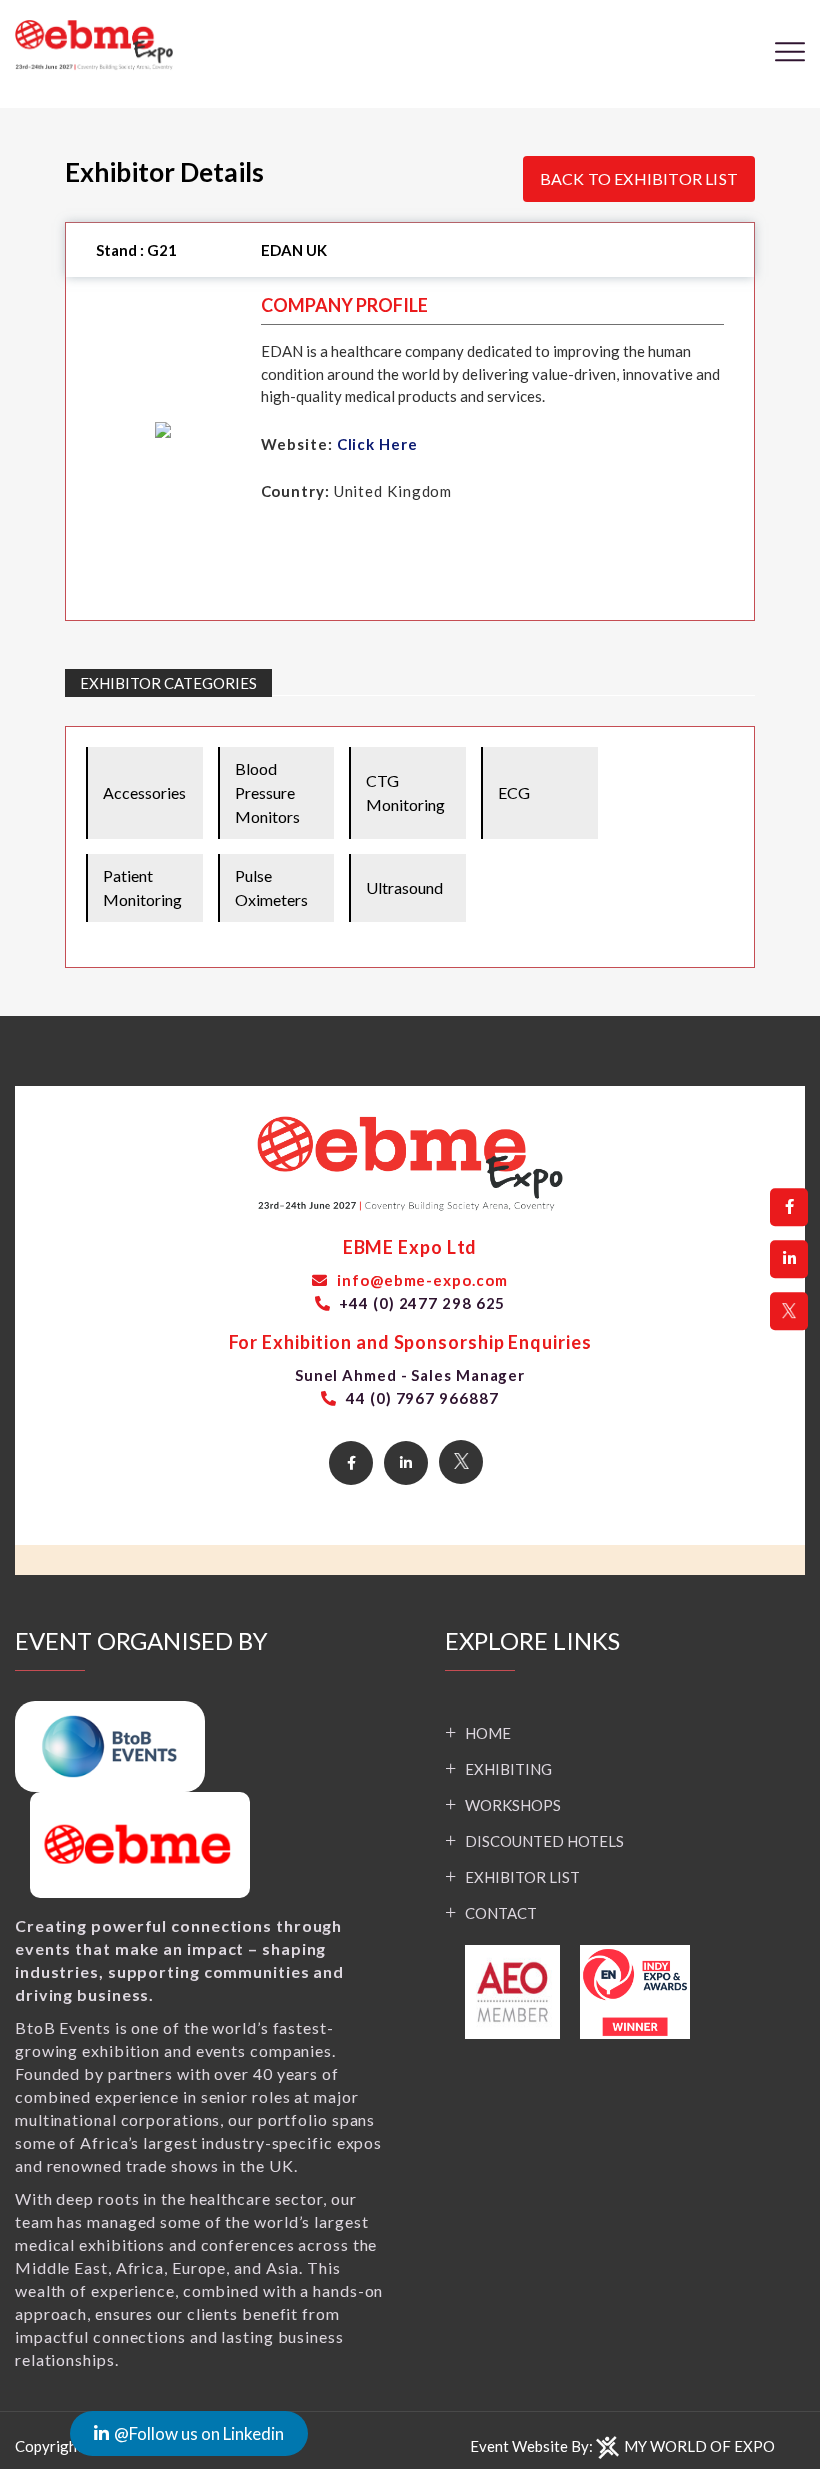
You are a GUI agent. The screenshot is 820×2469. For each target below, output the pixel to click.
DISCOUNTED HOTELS (544, 1841)
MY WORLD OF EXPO (699, 2446)
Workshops (513, 1805)
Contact (501, 1913)
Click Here (377, 444)
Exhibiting (508, 1769)
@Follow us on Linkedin (199, 2433)
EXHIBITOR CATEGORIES (168, 683)
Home (488, 1733)
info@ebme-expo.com (420, 1280)
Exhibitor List (522, 1877)
